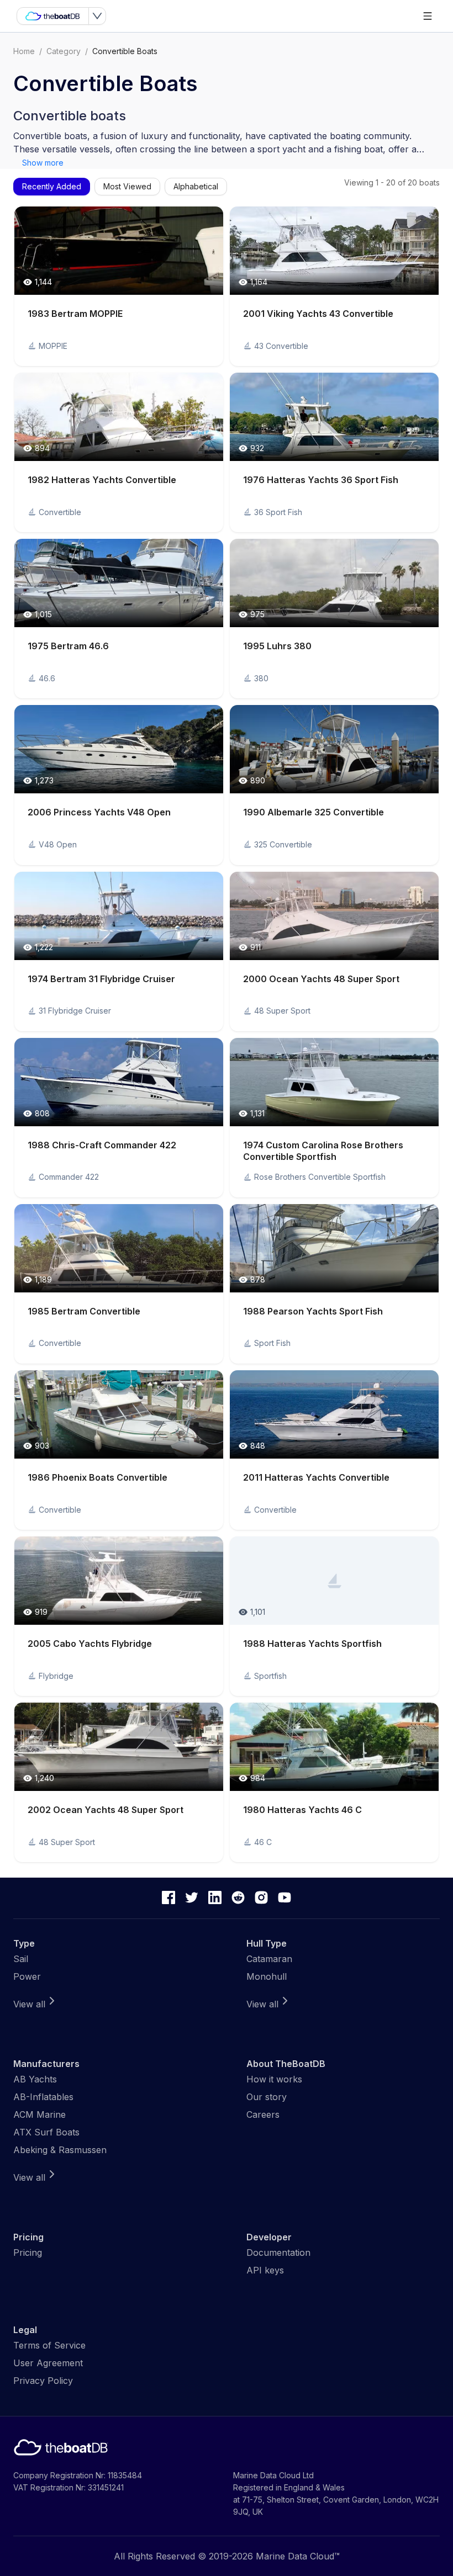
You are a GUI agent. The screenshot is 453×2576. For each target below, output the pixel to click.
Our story (267, 2097)
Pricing (28, 2252)
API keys (265, 2270)
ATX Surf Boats (46, 2132)
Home (24, 51)
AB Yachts (35, 2079)
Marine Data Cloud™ (298, 2556)
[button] (119, 286)
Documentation (278, 2252)
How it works (274, 2079)
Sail (21, 1959)
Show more (43, 163)
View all (29, 2004)
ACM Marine (39, 2114)
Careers (263, 2114)
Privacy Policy (43, 2381)
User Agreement (48, 2363)
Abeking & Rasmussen (60, 2150)
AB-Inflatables (43, 2097)
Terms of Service (49, 2345)
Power (27, 1976)
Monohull (267, 1976)
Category (64, 51)
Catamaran (269, 1959)
